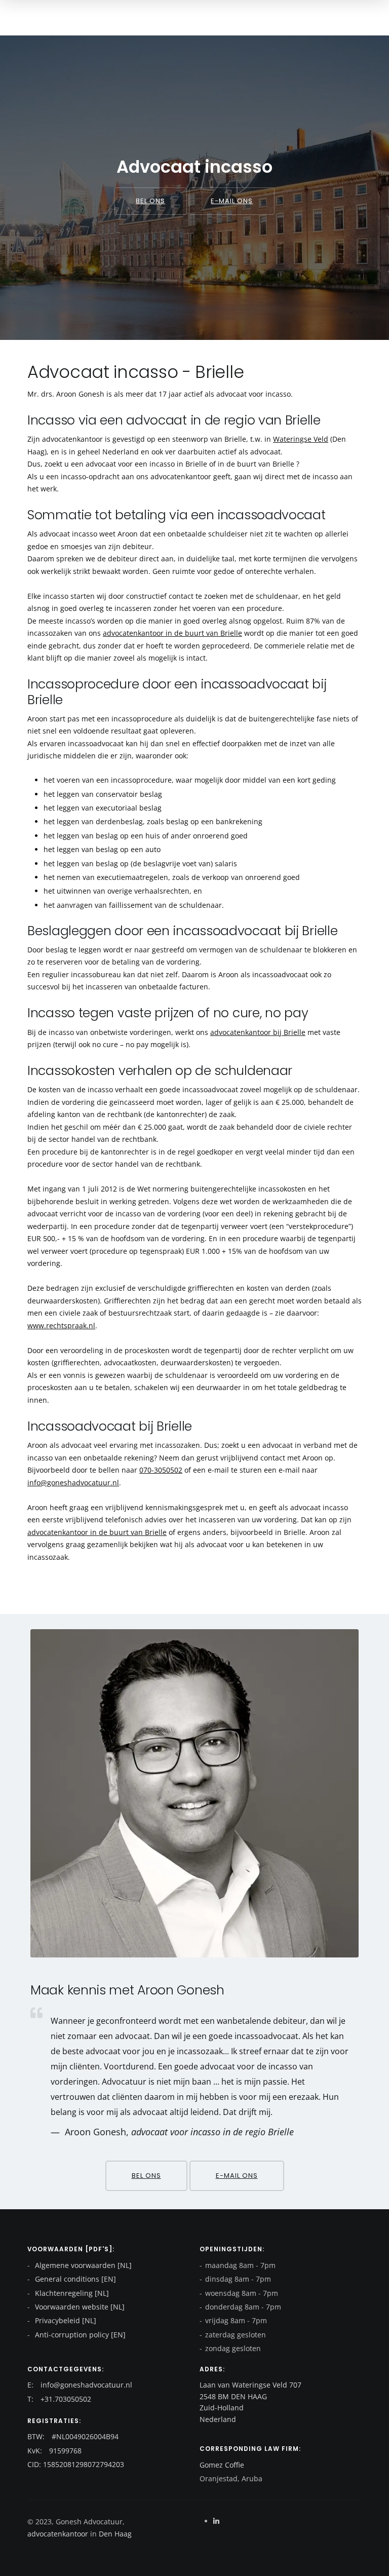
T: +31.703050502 (59, 2399)
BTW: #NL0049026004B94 (73, 2436)
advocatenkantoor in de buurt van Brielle (172, 633)
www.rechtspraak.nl (61, 1325)
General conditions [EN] (74, 2279)
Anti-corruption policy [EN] (79, 2335)
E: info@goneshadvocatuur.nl (80, 2385)
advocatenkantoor (58, 2534)
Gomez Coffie (222, 2465)
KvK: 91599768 (54, 2451)
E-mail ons (232, 201)
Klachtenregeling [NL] (71, 2293)
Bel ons (150, 201)
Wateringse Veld (301, 439)
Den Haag (114, 2534)
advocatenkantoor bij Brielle (258, 1032)
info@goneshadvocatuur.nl (73, 1483)
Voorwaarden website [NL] (79, 2307)
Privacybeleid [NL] (65, 2320)
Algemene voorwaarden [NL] (82, 2265)
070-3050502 (161, 1470)
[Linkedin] (216, 2521)
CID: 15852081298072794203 (76, 2464)
